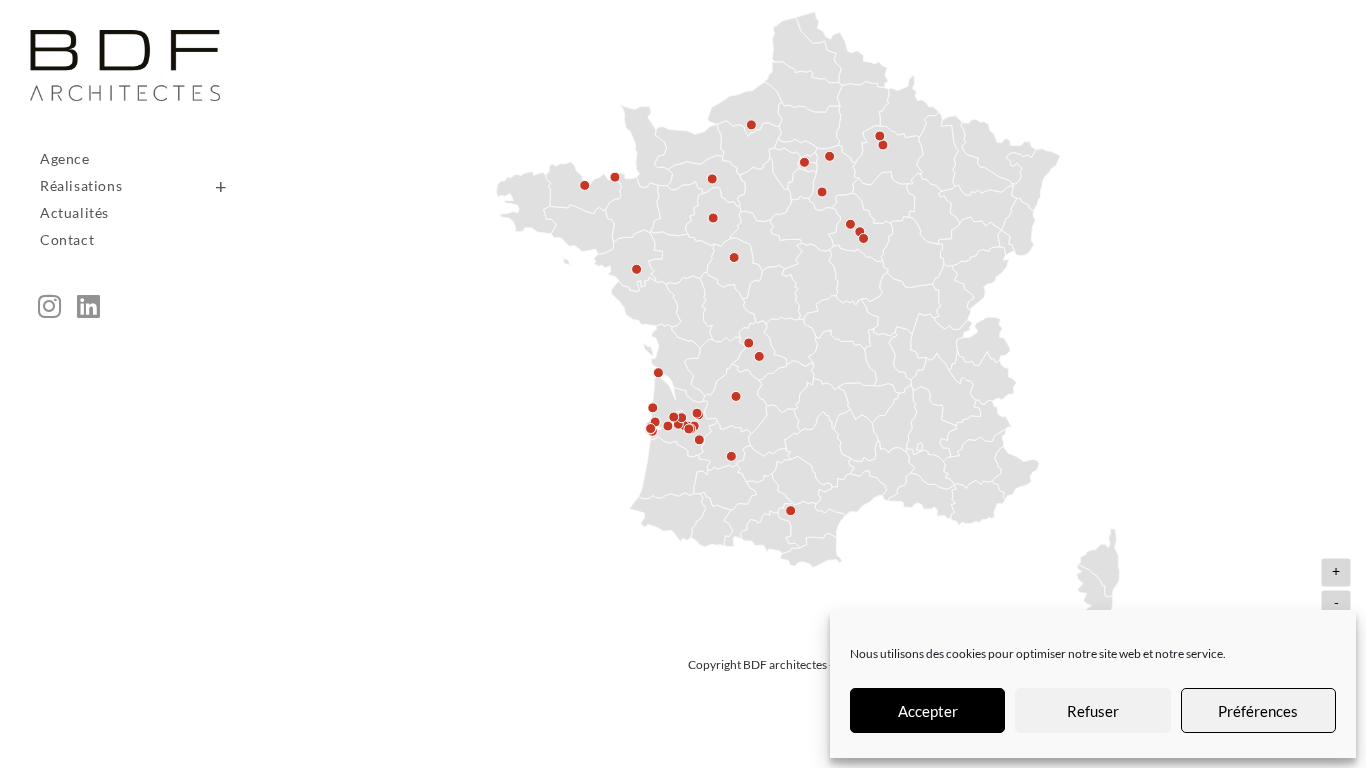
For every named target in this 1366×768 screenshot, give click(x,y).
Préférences (1258, 711)
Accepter (928, 711)
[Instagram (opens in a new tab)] (49, 306)
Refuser (1093, 711)
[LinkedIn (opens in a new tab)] (88, 306)
